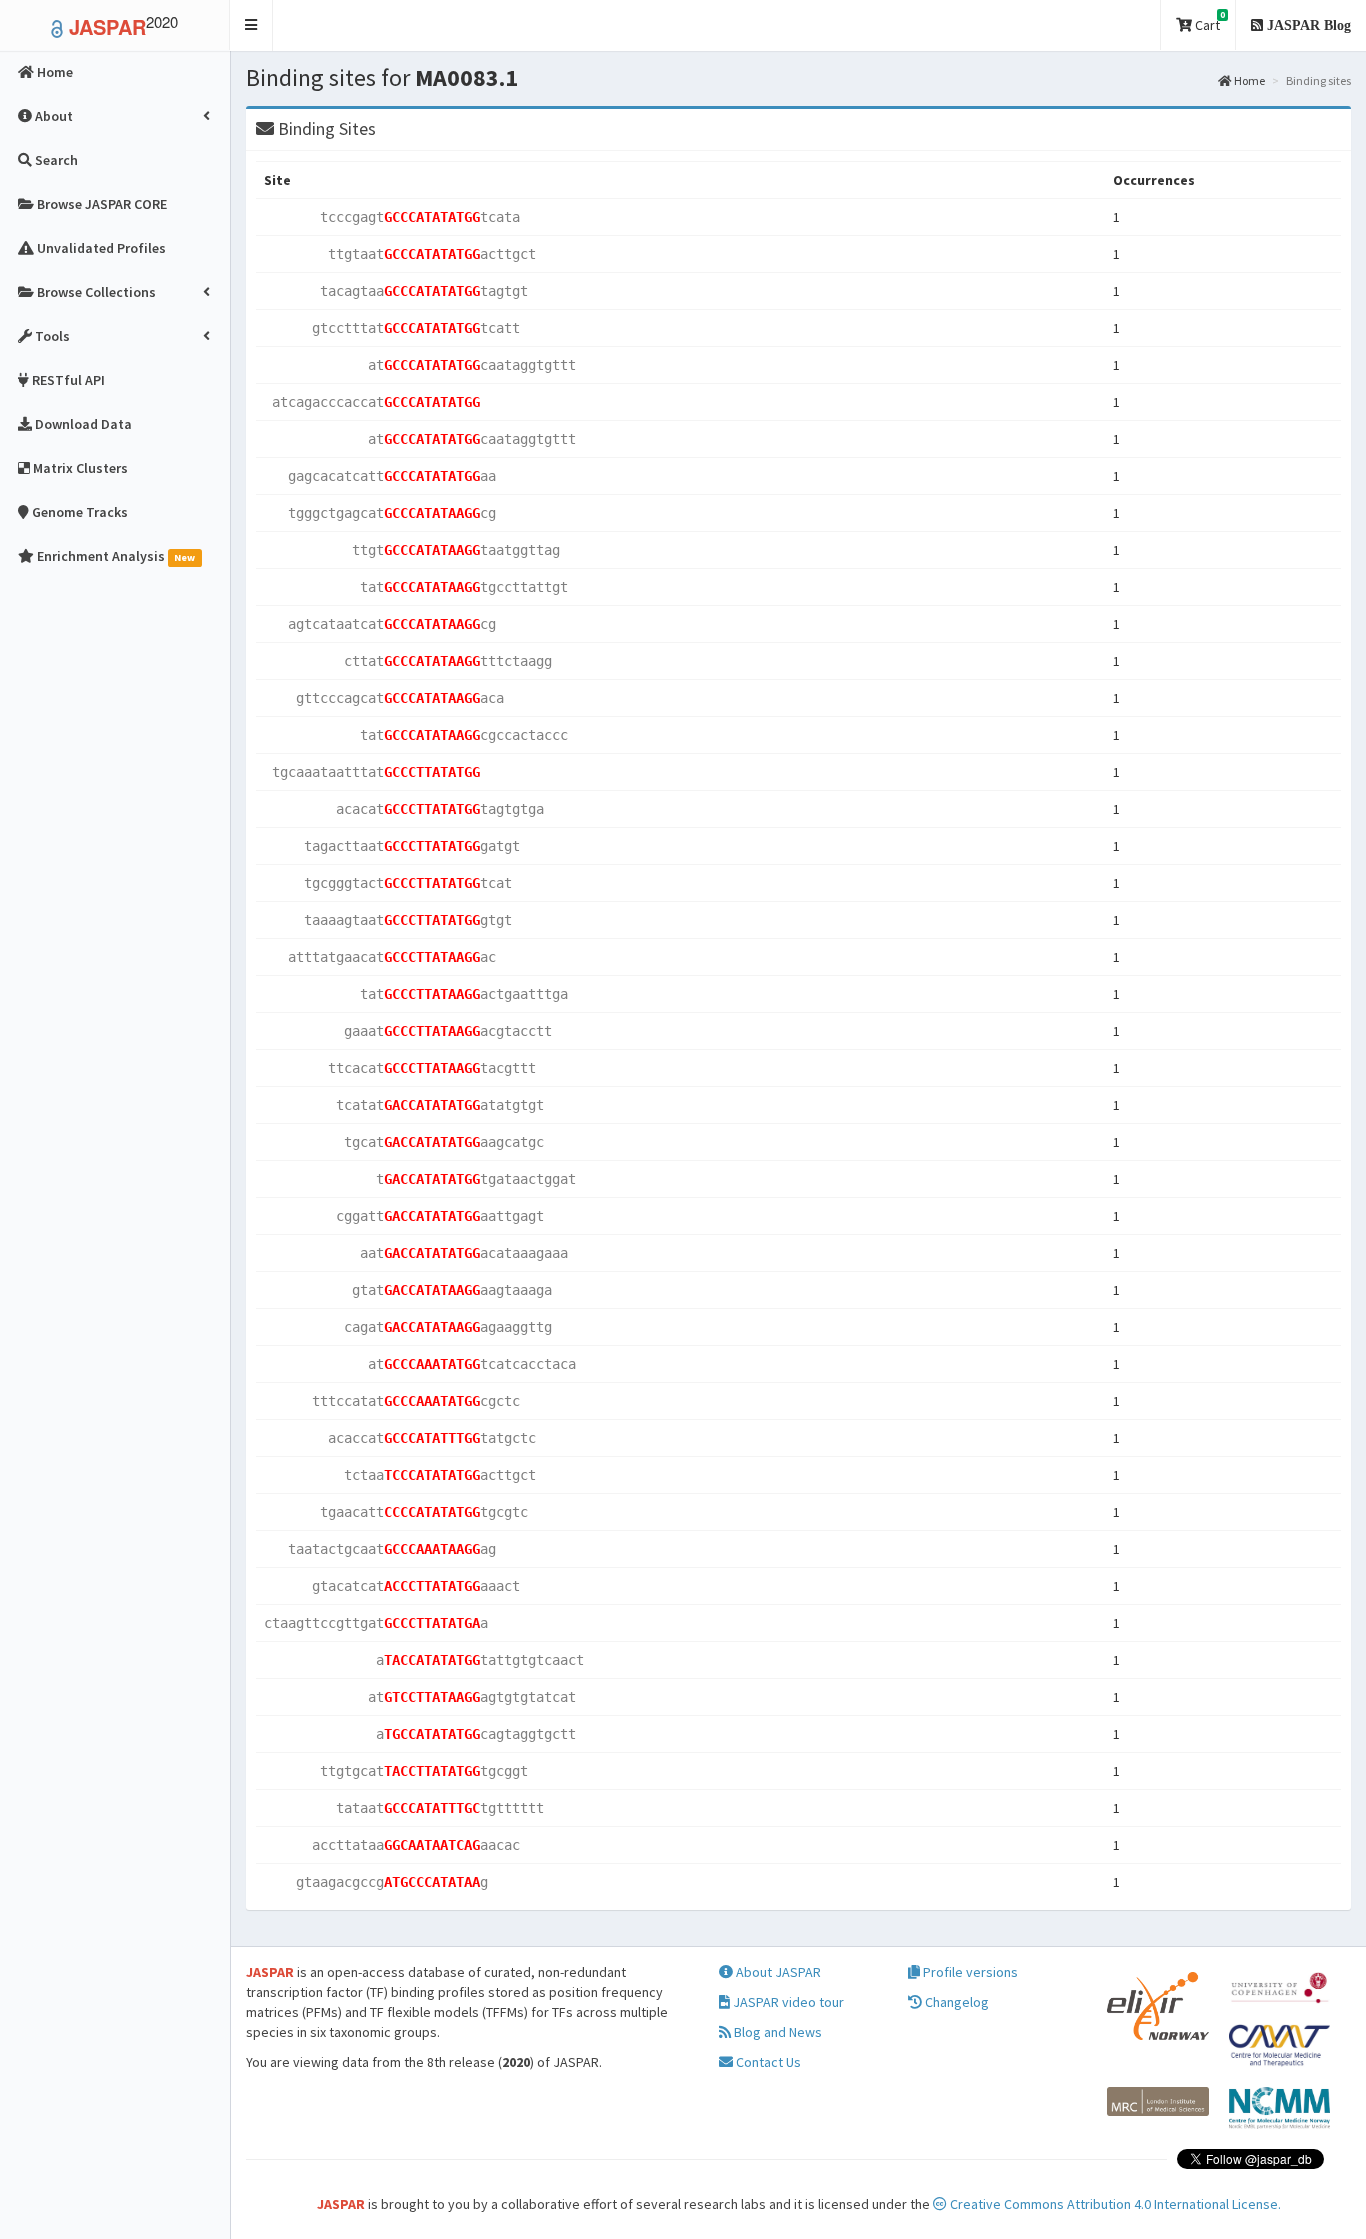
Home (1248, 80)
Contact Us (767, 2062)
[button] (251, 25)
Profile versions (969, 1972)
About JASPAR (777, 1972)
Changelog (955, 2002)
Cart (1208, 21)
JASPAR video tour (787, 2002)
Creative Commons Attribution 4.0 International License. (1114, 2204)
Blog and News (776, 2032)
